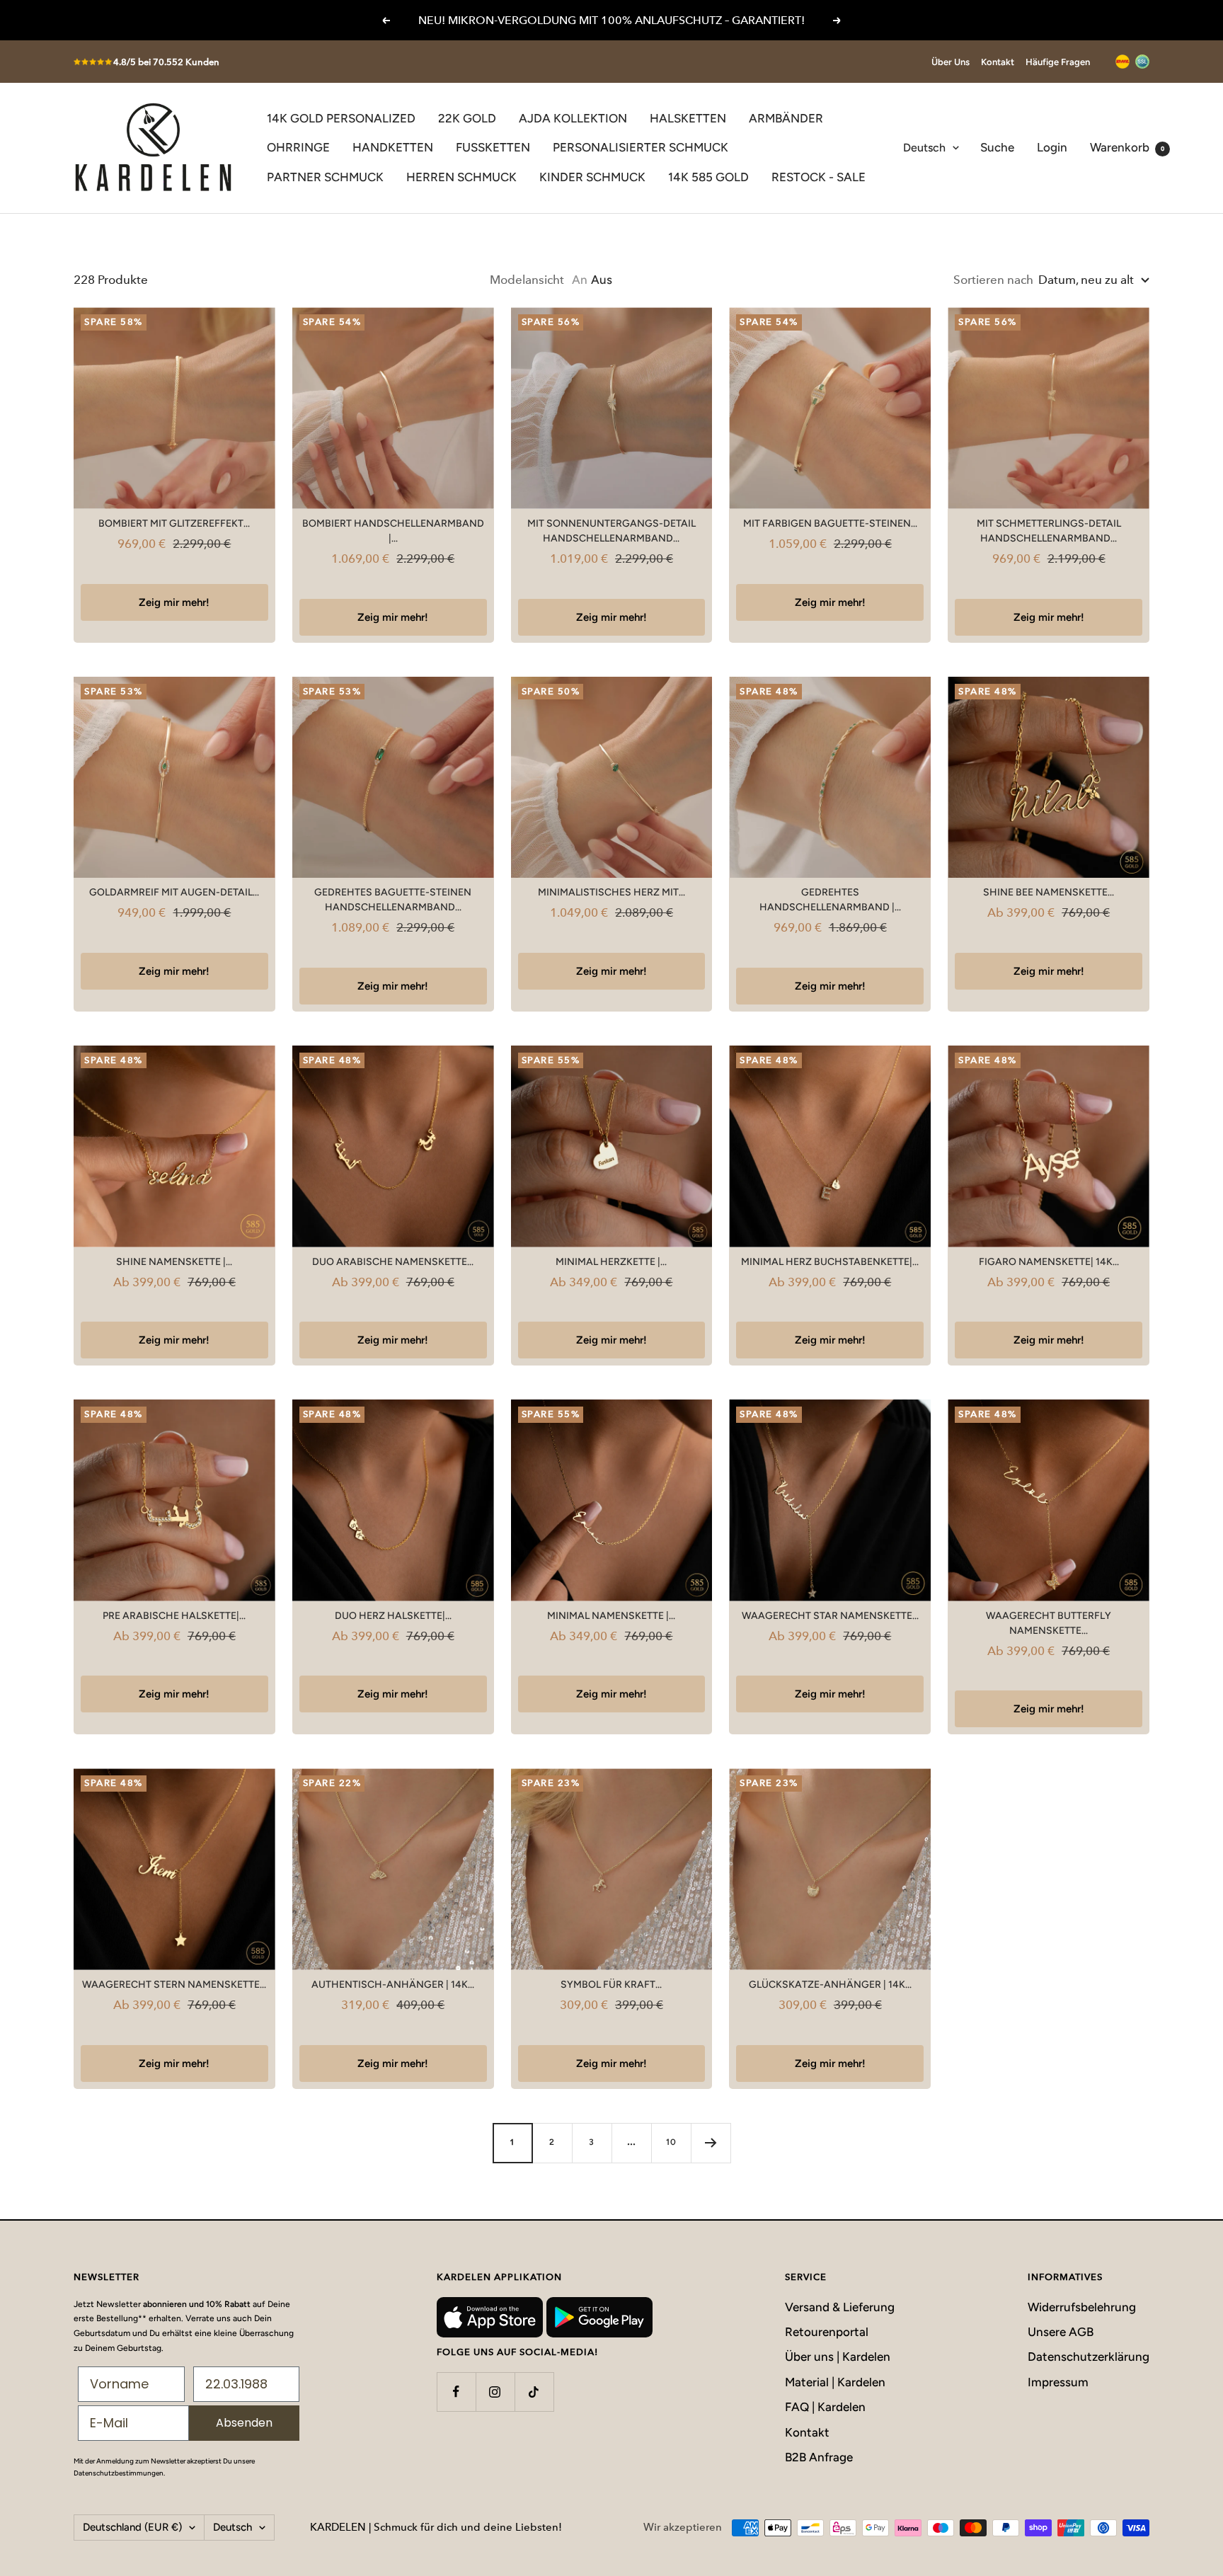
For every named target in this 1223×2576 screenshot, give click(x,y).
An (580, 280)
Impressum (1058, 2382)
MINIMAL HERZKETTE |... (611, 1262)
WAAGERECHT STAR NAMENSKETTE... (830, 1616)
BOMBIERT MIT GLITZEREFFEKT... (174, 523)
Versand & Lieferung (840, 2307)
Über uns (951, 62)
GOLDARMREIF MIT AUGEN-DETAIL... (174, 892)
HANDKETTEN (393, 147)
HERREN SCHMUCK (461, 177)
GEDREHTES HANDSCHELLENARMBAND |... (830, 900)
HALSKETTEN (688, 118)
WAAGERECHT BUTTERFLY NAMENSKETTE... (1049, 1623)
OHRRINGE (298, 147)
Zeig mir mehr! (174, 602)
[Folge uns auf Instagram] (495, 2392)
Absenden (244, 2423)
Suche (997, 147)
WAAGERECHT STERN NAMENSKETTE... (174, 1985)
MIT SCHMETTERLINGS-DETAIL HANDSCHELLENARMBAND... (1049, 531)
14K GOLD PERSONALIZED (341, 118)
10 (671, 2142)
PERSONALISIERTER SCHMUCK (641, 147)
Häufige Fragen (1058, 62)
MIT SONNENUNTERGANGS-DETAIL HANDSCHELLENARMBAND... (611, 531)
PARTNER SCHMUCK (325, 177)
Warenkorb (1127, 147)
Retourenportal (827, 2332)
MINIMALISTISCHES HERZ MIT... (611, 892)
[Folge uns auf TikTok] (534, 2392)
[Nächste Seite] (711, 2143)
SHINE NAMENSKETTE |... (174, 1262)
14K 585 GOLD (708, 177)
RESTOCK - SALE (819, 177)
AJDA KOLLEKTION (573, 118)
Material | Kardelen (835, 2382)
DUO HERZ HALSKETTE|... (393, 1616)
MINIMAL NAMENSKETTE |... (611, 1616)
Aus (602, 280)
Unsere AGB (1061, 2332)
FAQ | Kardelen (825, 2407)
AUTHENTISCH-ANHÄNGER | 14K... (393, 1985)
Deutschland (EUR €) (132, 2527)
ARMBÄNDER (786, 118)
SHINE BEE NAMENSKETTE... (1049, 892)
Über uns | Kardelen (838, 2357)
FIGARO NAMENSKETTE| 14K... (1049, 1262)
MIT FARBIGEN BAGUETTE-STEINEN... (830, 523)
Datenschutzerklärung (1089, 2357)
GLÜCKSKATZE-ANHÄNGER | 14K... (830, 1985)
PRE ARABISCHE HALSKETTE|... (174, 1616)
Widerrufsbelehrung (1082, 2307)
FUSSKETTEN (493, 147)
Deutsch (924, 148)
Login (1052, 147)
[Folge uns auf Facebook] (456, 2392)
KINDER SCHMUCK (592, 177)
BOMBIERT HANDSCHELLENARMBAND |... (393, 531)
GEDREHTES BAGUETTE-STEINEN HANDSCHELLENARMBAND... (393, 900)
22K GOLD (467, 118)
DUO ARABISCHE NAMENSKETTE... (393, 1262)
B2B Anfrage (819, 2457)
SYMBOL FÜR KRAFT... (611, 1985)
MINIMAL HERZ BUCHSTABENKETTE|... (830, 1262)
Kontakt (998, 62)
